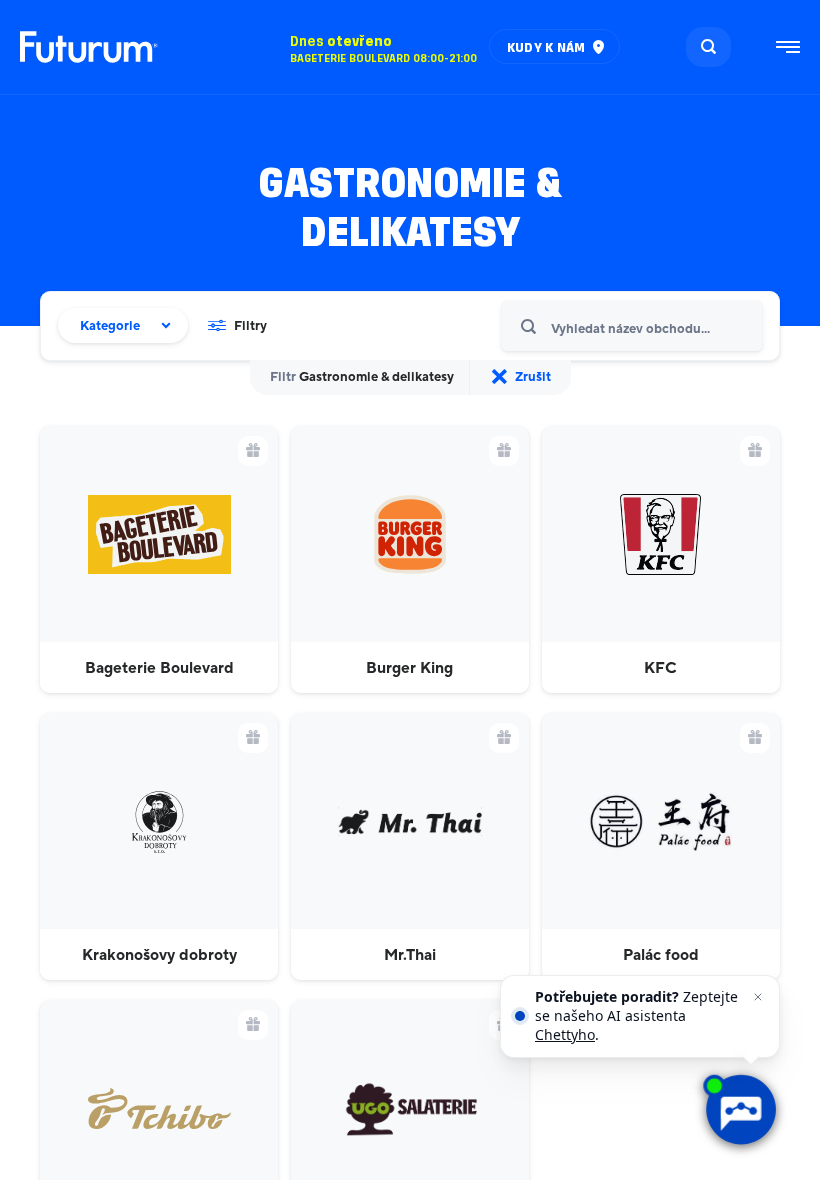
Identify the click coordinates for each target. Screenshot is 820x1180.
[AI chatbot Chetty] (739, 1109)
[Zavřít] (758, 997)
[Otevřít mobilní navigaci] (788, 47)
